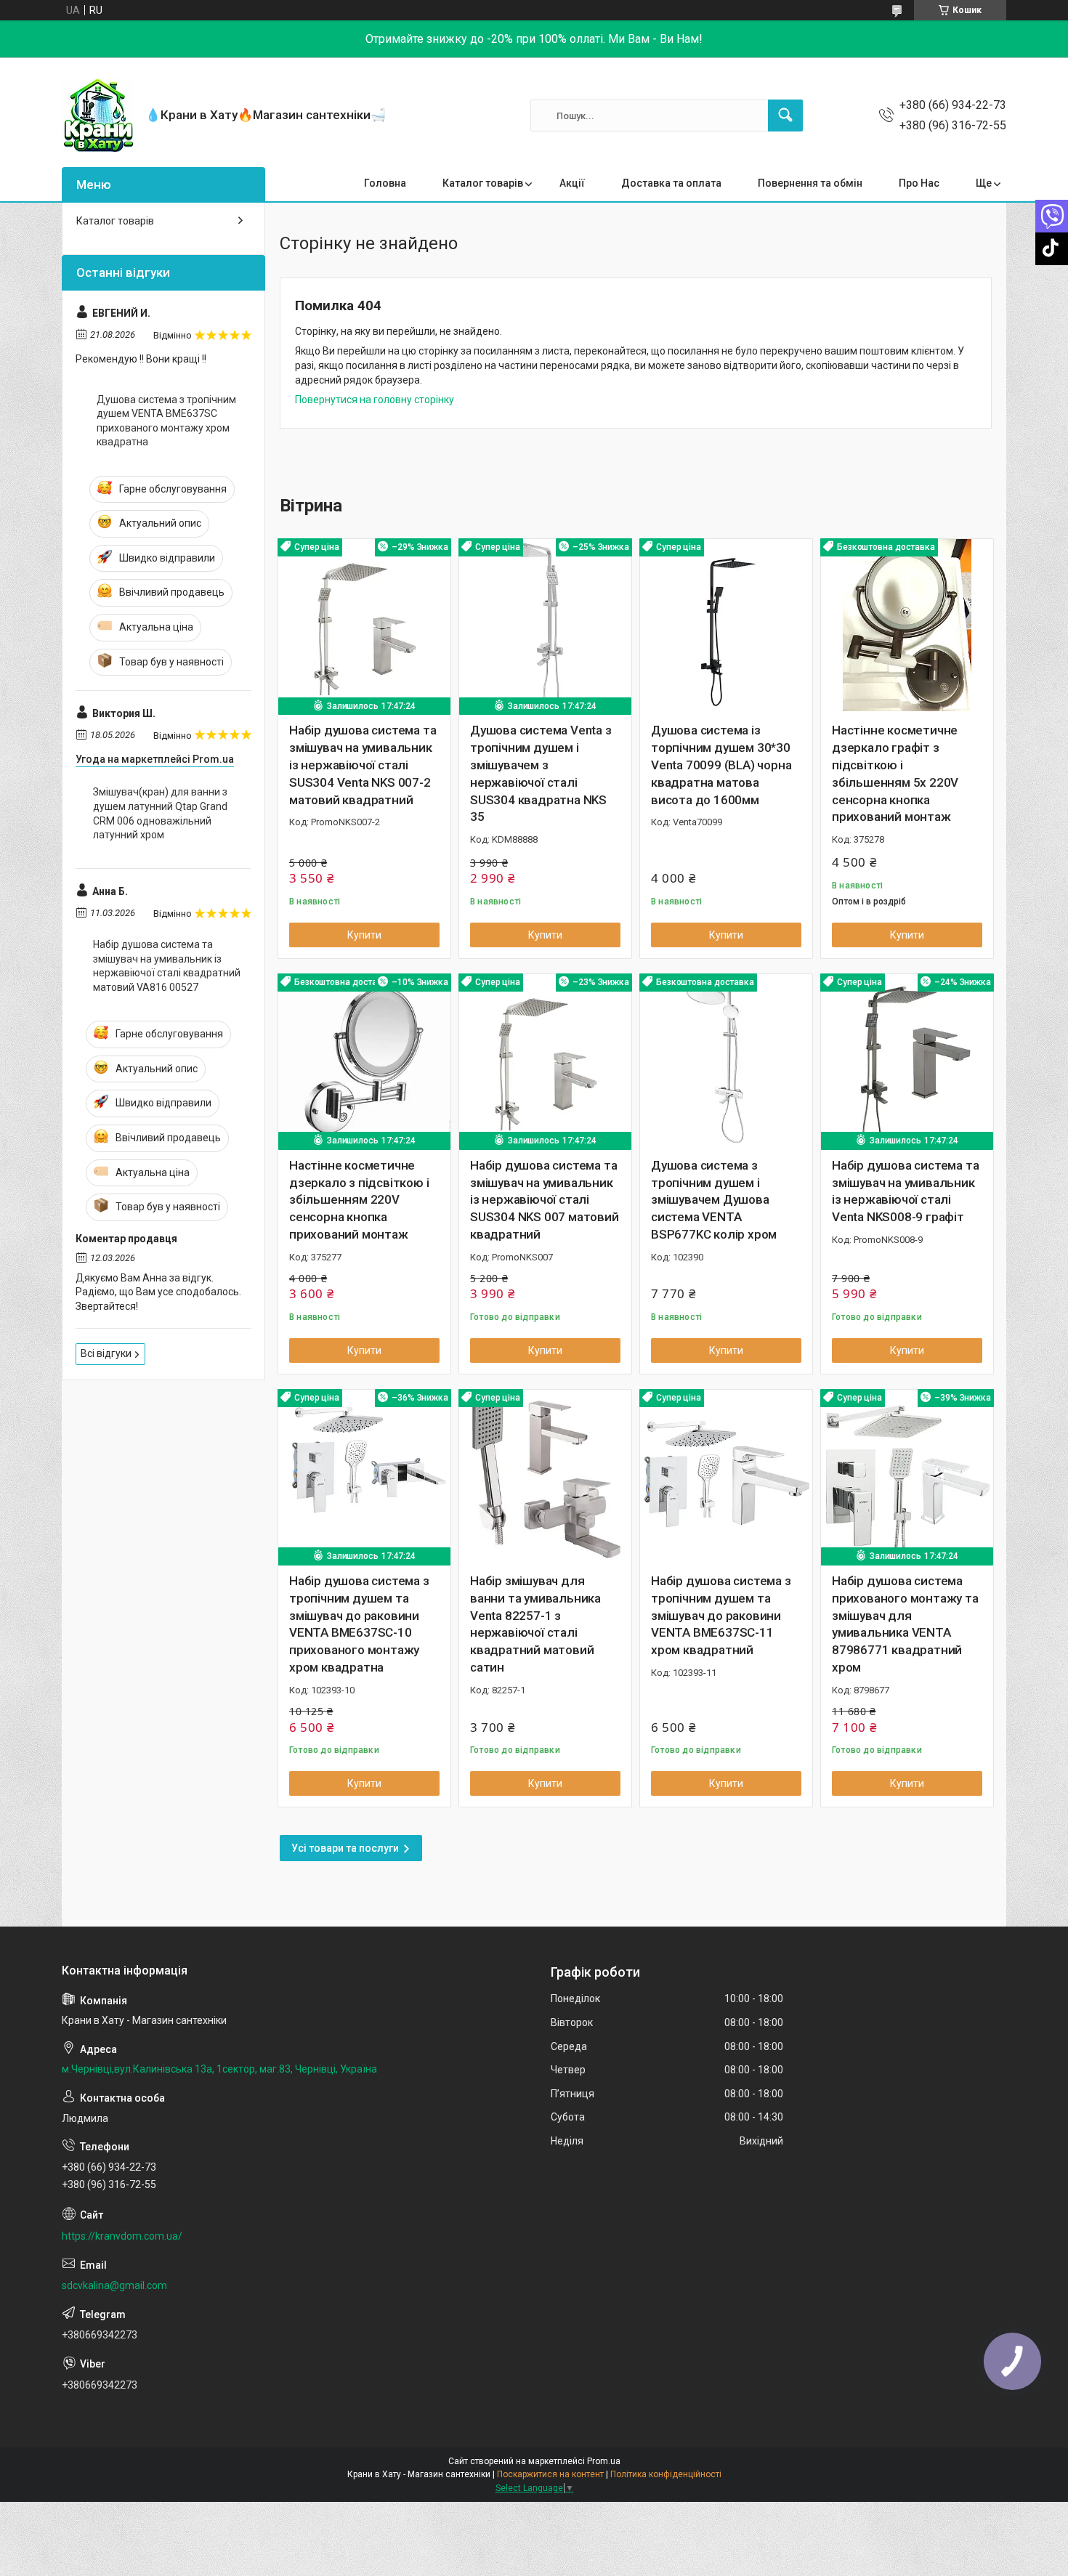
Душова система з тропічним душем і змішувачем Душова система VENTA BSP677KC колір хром (714, 1200)
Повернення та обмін (810, 183)
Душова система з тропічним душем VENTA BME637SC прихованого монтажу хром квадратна (166, 421)
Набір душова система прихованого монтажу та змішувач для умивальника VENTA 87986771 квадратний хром (905, 1624)
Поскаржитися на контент (550, 2474)
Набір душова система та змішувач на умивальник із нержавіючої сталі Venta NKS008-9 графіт (905, 1191)
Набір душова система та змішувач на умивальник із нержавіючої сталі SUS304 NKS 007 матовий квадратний (545, 1200)
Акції (572, 183)
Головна (385, 183)
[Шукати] (785, 116)
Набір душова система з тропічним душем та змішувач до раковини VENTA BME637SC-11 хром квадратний (721, 1615)
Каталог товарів (483, 183)
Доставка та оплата (671, 183)
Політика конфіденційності (666, 2474)
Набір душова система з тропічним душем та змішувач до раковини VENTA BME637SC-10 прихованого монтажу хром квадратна (359, 1624)
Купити (364, 935)
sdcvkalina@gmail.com (114, 2285)
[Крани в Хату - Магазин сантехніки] (98, 116)
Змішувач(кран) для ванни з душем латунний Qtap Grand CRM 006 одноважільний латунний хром (160, 813)
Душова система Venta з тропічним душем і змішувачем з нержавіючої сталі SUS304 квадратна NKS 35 (541, 773)
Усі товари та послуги (345, 1848)
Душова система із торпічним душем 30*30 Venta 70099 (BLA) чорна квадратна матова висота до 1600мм (721, 765)
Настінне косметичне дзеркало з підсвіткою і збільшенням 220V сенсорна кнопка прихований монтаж (359, 1200)
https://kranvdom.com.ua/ (122, 2236)
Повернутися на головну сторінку (375, 400)
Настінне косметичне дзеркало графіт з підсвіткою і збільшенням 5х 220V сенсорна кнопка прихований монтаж (895, 773)
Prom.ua (604, 2461)
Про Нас (919, 183)
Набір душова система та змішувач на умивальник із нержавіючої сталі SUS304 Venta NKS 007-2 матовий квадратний (363, 765)
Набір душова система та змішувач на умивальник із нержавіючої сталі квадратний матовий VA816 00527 (167, 966)
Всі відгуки (106, 1353)
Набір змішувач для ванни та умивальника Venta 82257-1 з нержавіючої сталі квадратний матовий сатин (535, 1624)
